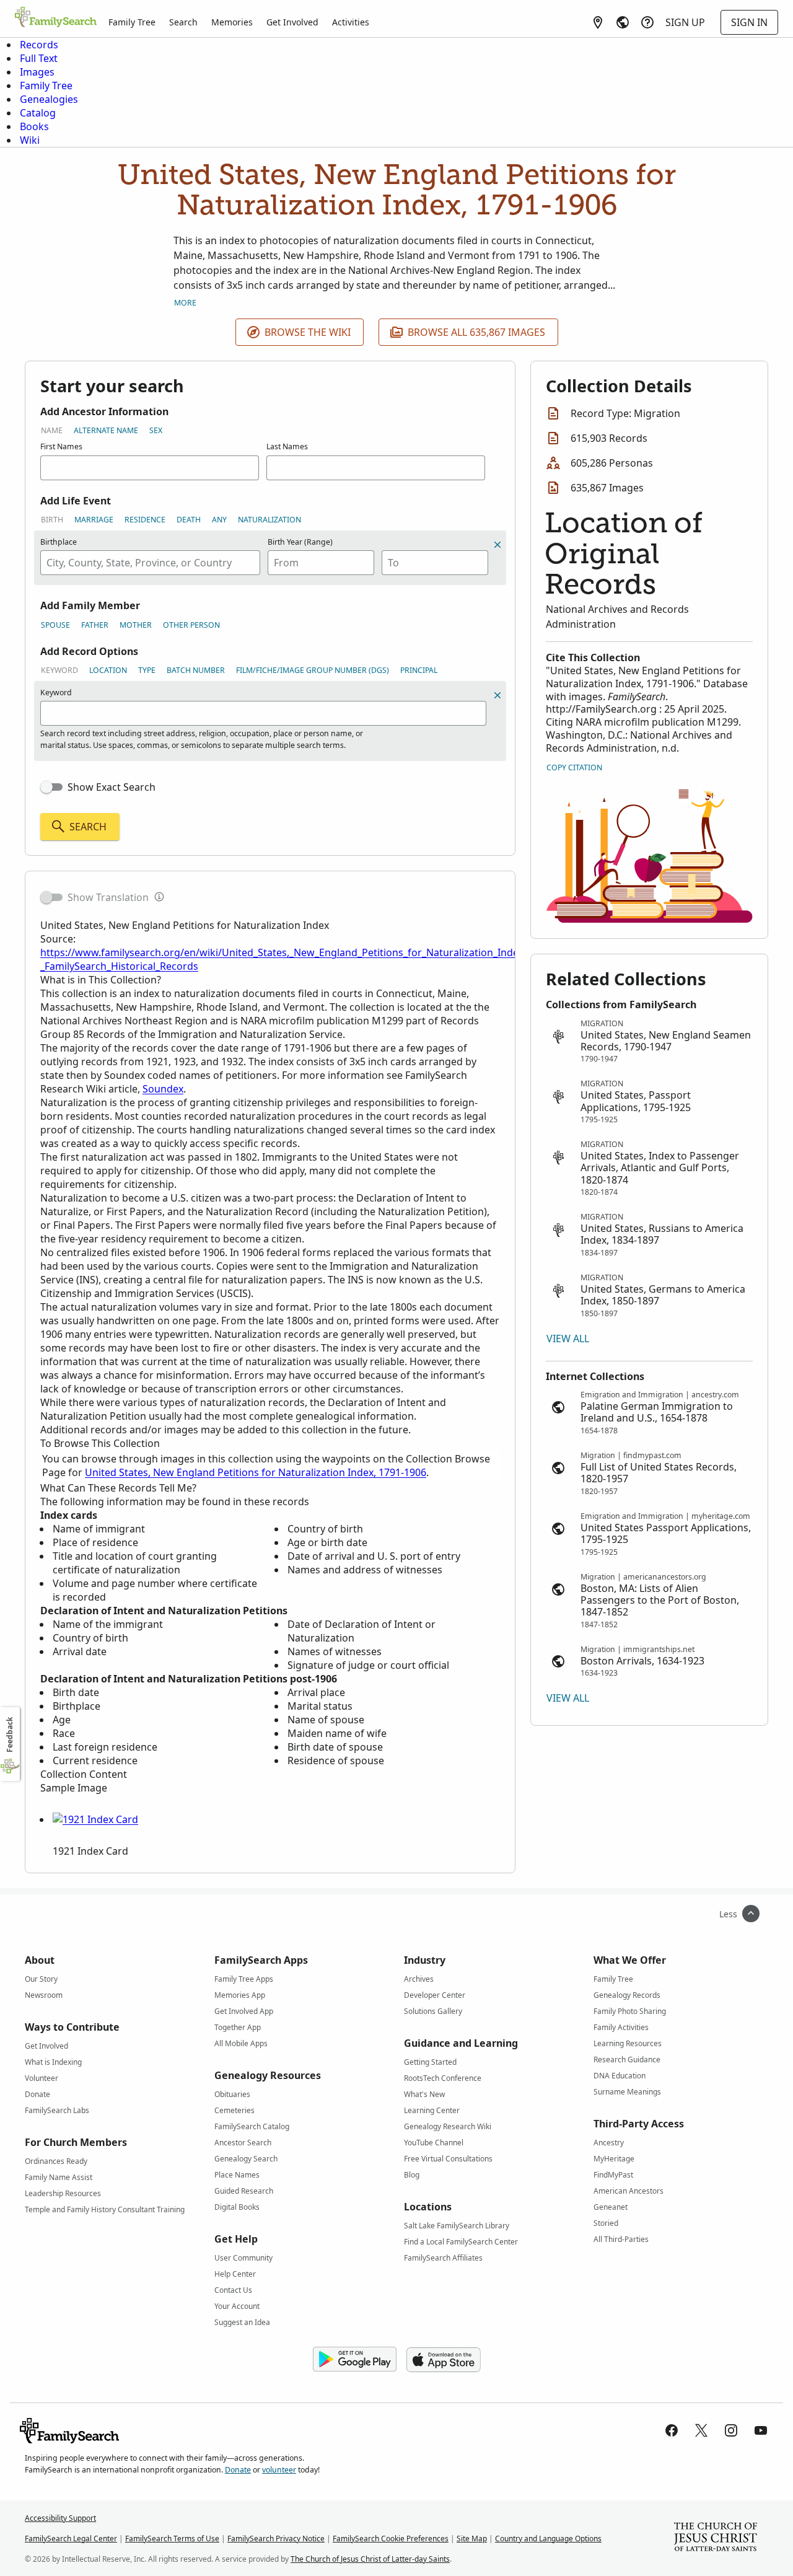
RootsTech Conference (443, 2078)
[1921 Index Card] (95, 1819)
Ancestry (609, 2143)
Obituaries (232, 2094)
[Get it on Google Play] (355, 2360)
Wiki (30, 140)
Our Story (41, 1979)
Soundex (163, 1089)
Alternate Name (106, 430)
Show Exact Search (112, 787)
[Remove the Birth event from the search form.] (497, 545)
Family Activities (621, 2027)
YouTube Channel (434, 2143)
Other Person (191, 625)
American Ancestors (629, 2191)
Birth (52, 520)
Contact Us (233, 2290)
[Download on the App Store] (444, 2360)
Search (183, 22)
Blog (412, 2175)
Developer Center (435, 1995)
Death (189, 520)
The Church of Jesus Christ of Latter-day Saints (370, 2559)
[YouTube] (761, 2430)
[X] (701, 2430)
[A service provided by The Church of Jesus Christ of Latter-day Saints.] (716, 2538)
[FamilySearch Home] (56, 18)
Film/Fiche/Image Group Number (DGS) (313, 670)
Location (108, 670)
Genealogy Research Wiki (448, 2126)
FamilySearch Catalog (252, 2126)
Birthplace (59, 542)
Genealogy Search (246, 2159)
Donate (37, 2094)
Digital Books (237, 2207)
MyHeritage (614, 2159)
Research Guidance (627, 2059)
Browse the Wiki (308, 332)
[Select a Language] (623, 22)
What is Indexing (53, 2062)
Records (39, 45)
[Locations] (598, 22)
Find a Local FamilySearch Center (461, 2242)
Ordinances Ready (56, 2161)
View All (568, 1339)
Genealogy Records (627, 1995)
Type (147, 670)
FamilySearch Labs (57, 2110)
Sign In (749, 22)
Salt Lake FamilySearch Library (457, 2226)
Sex (156, 430)
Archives (419, 1979)
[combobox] (150, 563)
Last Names (287, 446)
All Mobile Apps (241, 2043)
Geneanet (611, 2207)
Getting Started (430, 2062)
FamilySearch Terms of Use (172, 2539)
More (185, 303)
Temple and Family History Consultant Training (105, 2209)
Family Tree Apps (244, 1979)
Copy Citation (574, 767)
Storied (606, 2223)
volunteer (279, 2470)
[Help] (647, 22)
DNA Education (620, 2076)
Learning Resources (628, 2043)
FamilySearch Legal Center (71, 2539)
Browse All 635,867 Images (476, 332)
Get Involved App (244, 2011)
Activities (351, 22)
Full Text (39, 58)
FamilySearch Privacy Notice (276, 2539)
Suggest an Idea (242, 2322)
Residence (145, 520)
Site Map (472, 2539)
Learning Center (432, 2110)
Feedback (10, 1735)
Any (219, 520)
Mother (136, 625)
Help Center (235, 2274)
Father (95, 625)
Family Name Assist (59, 2177)
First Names (61, 446)
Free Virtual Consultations (448, 2159)
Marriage (94, 520)
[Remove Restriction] (497, 695)
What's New (424, 2094)
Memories (232, 22)
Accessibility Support (60, 2518)
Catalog (38, 113)
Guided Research (244, 2191)
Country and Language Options (548, 2539)
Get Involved (292, 22)
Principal (419, 670)
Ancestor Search (243, 2143)
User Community (243, 2258)
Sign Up (685, 22)
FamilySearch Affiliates (443, 2258)
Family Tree (132, 22)
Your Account (237, 2306)
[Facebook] (672, 2430)
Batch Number (196, 670)
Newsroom (44, 1995)
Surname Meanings (627, 2092)
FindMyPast (613, 2175)
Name (52, 430)
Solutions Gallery (433, 2011)
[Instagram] (731, 2430)
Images (37, 72)
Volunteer (42, 2078)
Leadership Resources (63, 2193)
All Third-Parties (621, 2239)
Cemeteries (234, 2110)
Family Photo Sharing (630, 2011)
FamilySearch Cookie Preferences (391, 2539)
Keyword (59, 670)
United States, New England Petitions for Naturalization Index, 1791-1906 (256, 1472)
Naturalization (269, 520)
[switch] (51, 787)
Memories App (240, 1995)
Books (34, 126)
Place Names (237, 2175)
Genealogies (49, 99)
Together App (238, 2027)
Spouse (55, 625)
